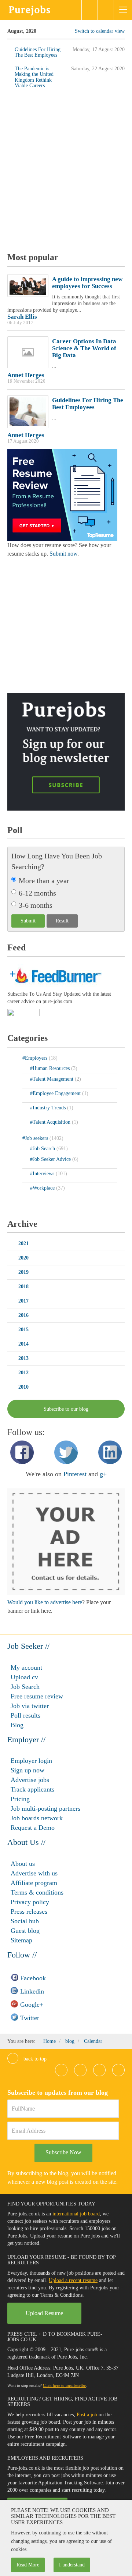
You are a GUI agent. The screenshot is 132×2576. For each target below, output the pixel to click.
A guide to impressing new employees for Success (87, 283)
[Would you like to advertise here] (66, 1541)
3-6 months (36, 905)
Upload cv (24, 1677)
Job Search (25, 1687)
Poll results (25, 1715)
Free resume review (37, 1696)
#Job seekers (36, 1138)
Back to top (34, 2059)
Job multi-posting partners (45, 1808)
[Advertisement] (66, 173)
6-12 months (37, 893)
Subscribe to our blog (66, 1409)
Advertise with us (34, 1873)
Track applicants (32, 1789)
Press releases (29, 1911)
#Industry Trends (49, 1108)
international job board (76, 2214)
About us (23, 1864)
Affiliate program (34, 1883)
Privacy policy (30, 1902)
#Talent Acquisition (51, 1122)
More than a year (44, 880)
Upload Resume (44, 2313)
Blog (17, 1725)
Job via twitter (30, 1706)
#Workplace (43, 1188)
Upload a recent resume (73, 2280)
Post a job (87, 2415)
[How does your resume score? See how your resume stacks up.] (62, 495)
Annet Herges (26, 375)
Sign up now (27, 1770)
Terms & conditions (37, 1892)
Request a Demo (33, 1828)
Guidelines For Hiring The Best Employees (88, 404)
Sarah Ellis (22, 317)
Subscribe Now (63, 2152)
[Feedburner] (23, 1013)
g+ (103, 1474)
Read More (28, 2565)
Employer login (31, 1761)
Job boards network (37, 1818)
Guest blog (25, 1931)
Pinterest (75, 1474)
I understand (72, 2565)
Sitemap (21, 1940)
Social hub (25, 1921)
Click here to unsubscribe (64, 2385)
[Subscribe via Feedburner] (55, 975)
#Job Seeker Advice (51, 1159)
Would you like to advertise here (45, 1602)
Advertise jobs (30, 1780)
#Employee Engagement (56, 1093)
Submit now (63, 554)
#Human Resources (51, 1068)
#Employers (36, 1058)
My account (26, 1668)
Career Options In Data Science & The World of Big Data (84, 348)
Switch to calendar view (100, 31)
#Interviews (43, 1174)
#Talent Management (52, 1079)
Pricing (20, 1799)
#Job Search (43, 1149)
